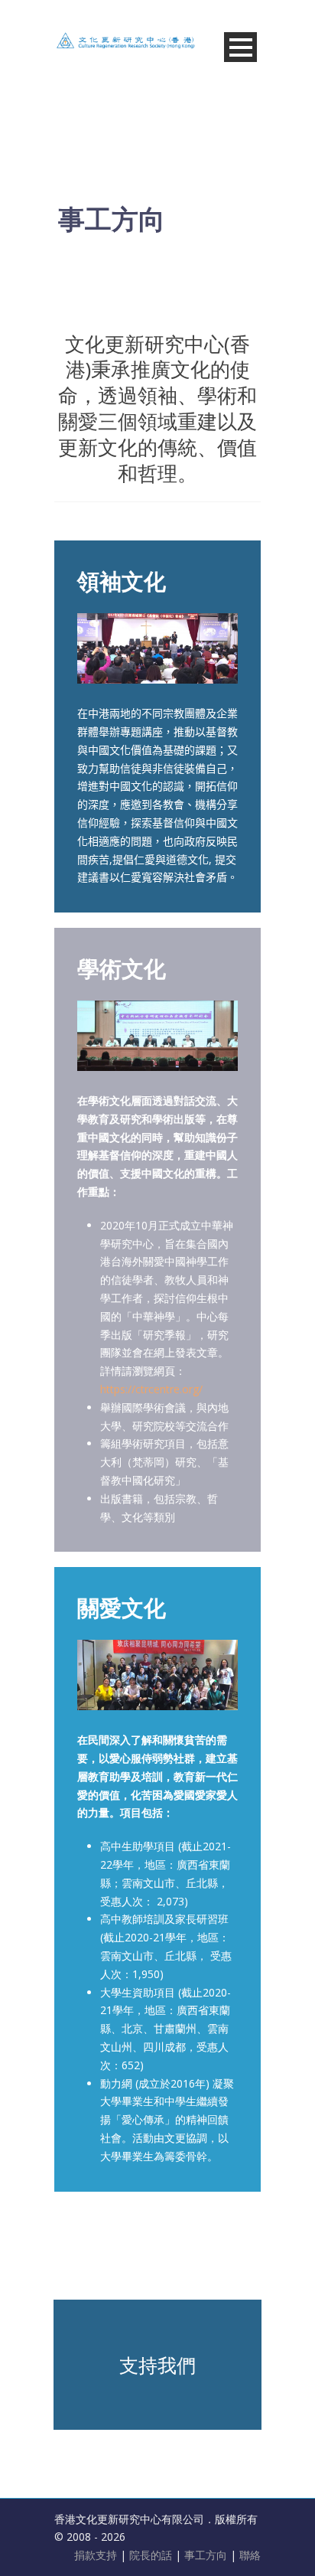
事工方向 (206, 2555)
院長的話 (152, 2555)
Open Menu (240, 47)
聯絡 (250, 2555)
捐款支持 (97, 2555)
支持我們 (157, 2365)
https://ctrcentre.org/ (151, 1389)
